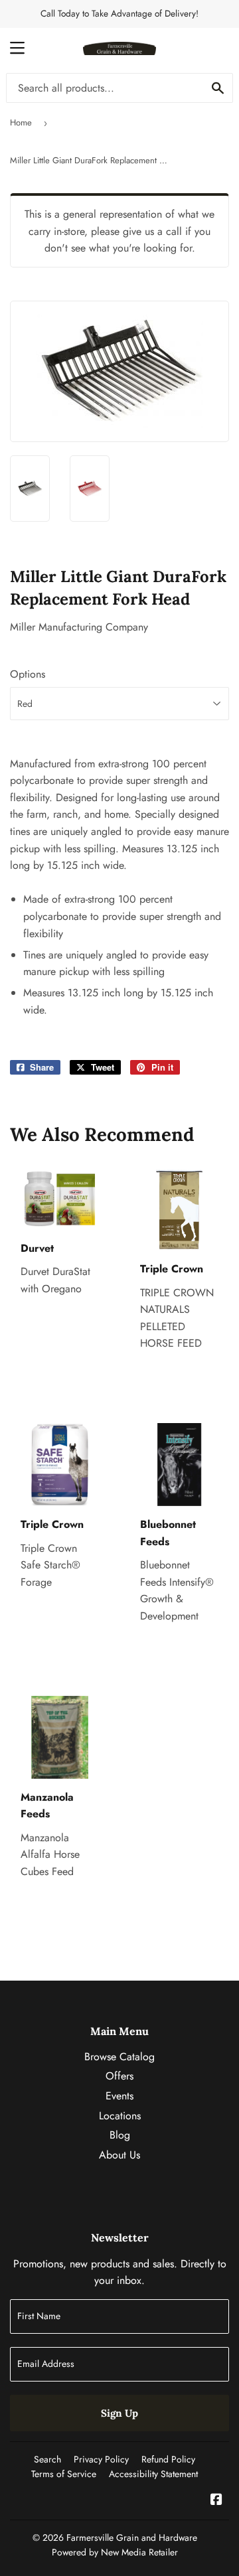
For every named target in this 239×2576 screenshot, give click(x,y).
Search (47, 2459)
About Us (119, 2155)
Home (21, 122)
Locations (120, 2116)
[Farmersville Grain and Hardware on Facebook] (216, 2501)
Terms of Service (64, 2474)
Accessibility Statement (153, 2474)
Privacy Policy (101, 2459)
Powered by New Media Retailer (115, 2552)
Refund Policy (168, 2459)
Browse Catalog (119, 2057)
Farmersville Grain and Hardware (132, 2538)
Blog (120, 2135)
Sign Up (119, 2413)
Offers (119, 2076)
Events (119, 2096)
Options (28, 674)
